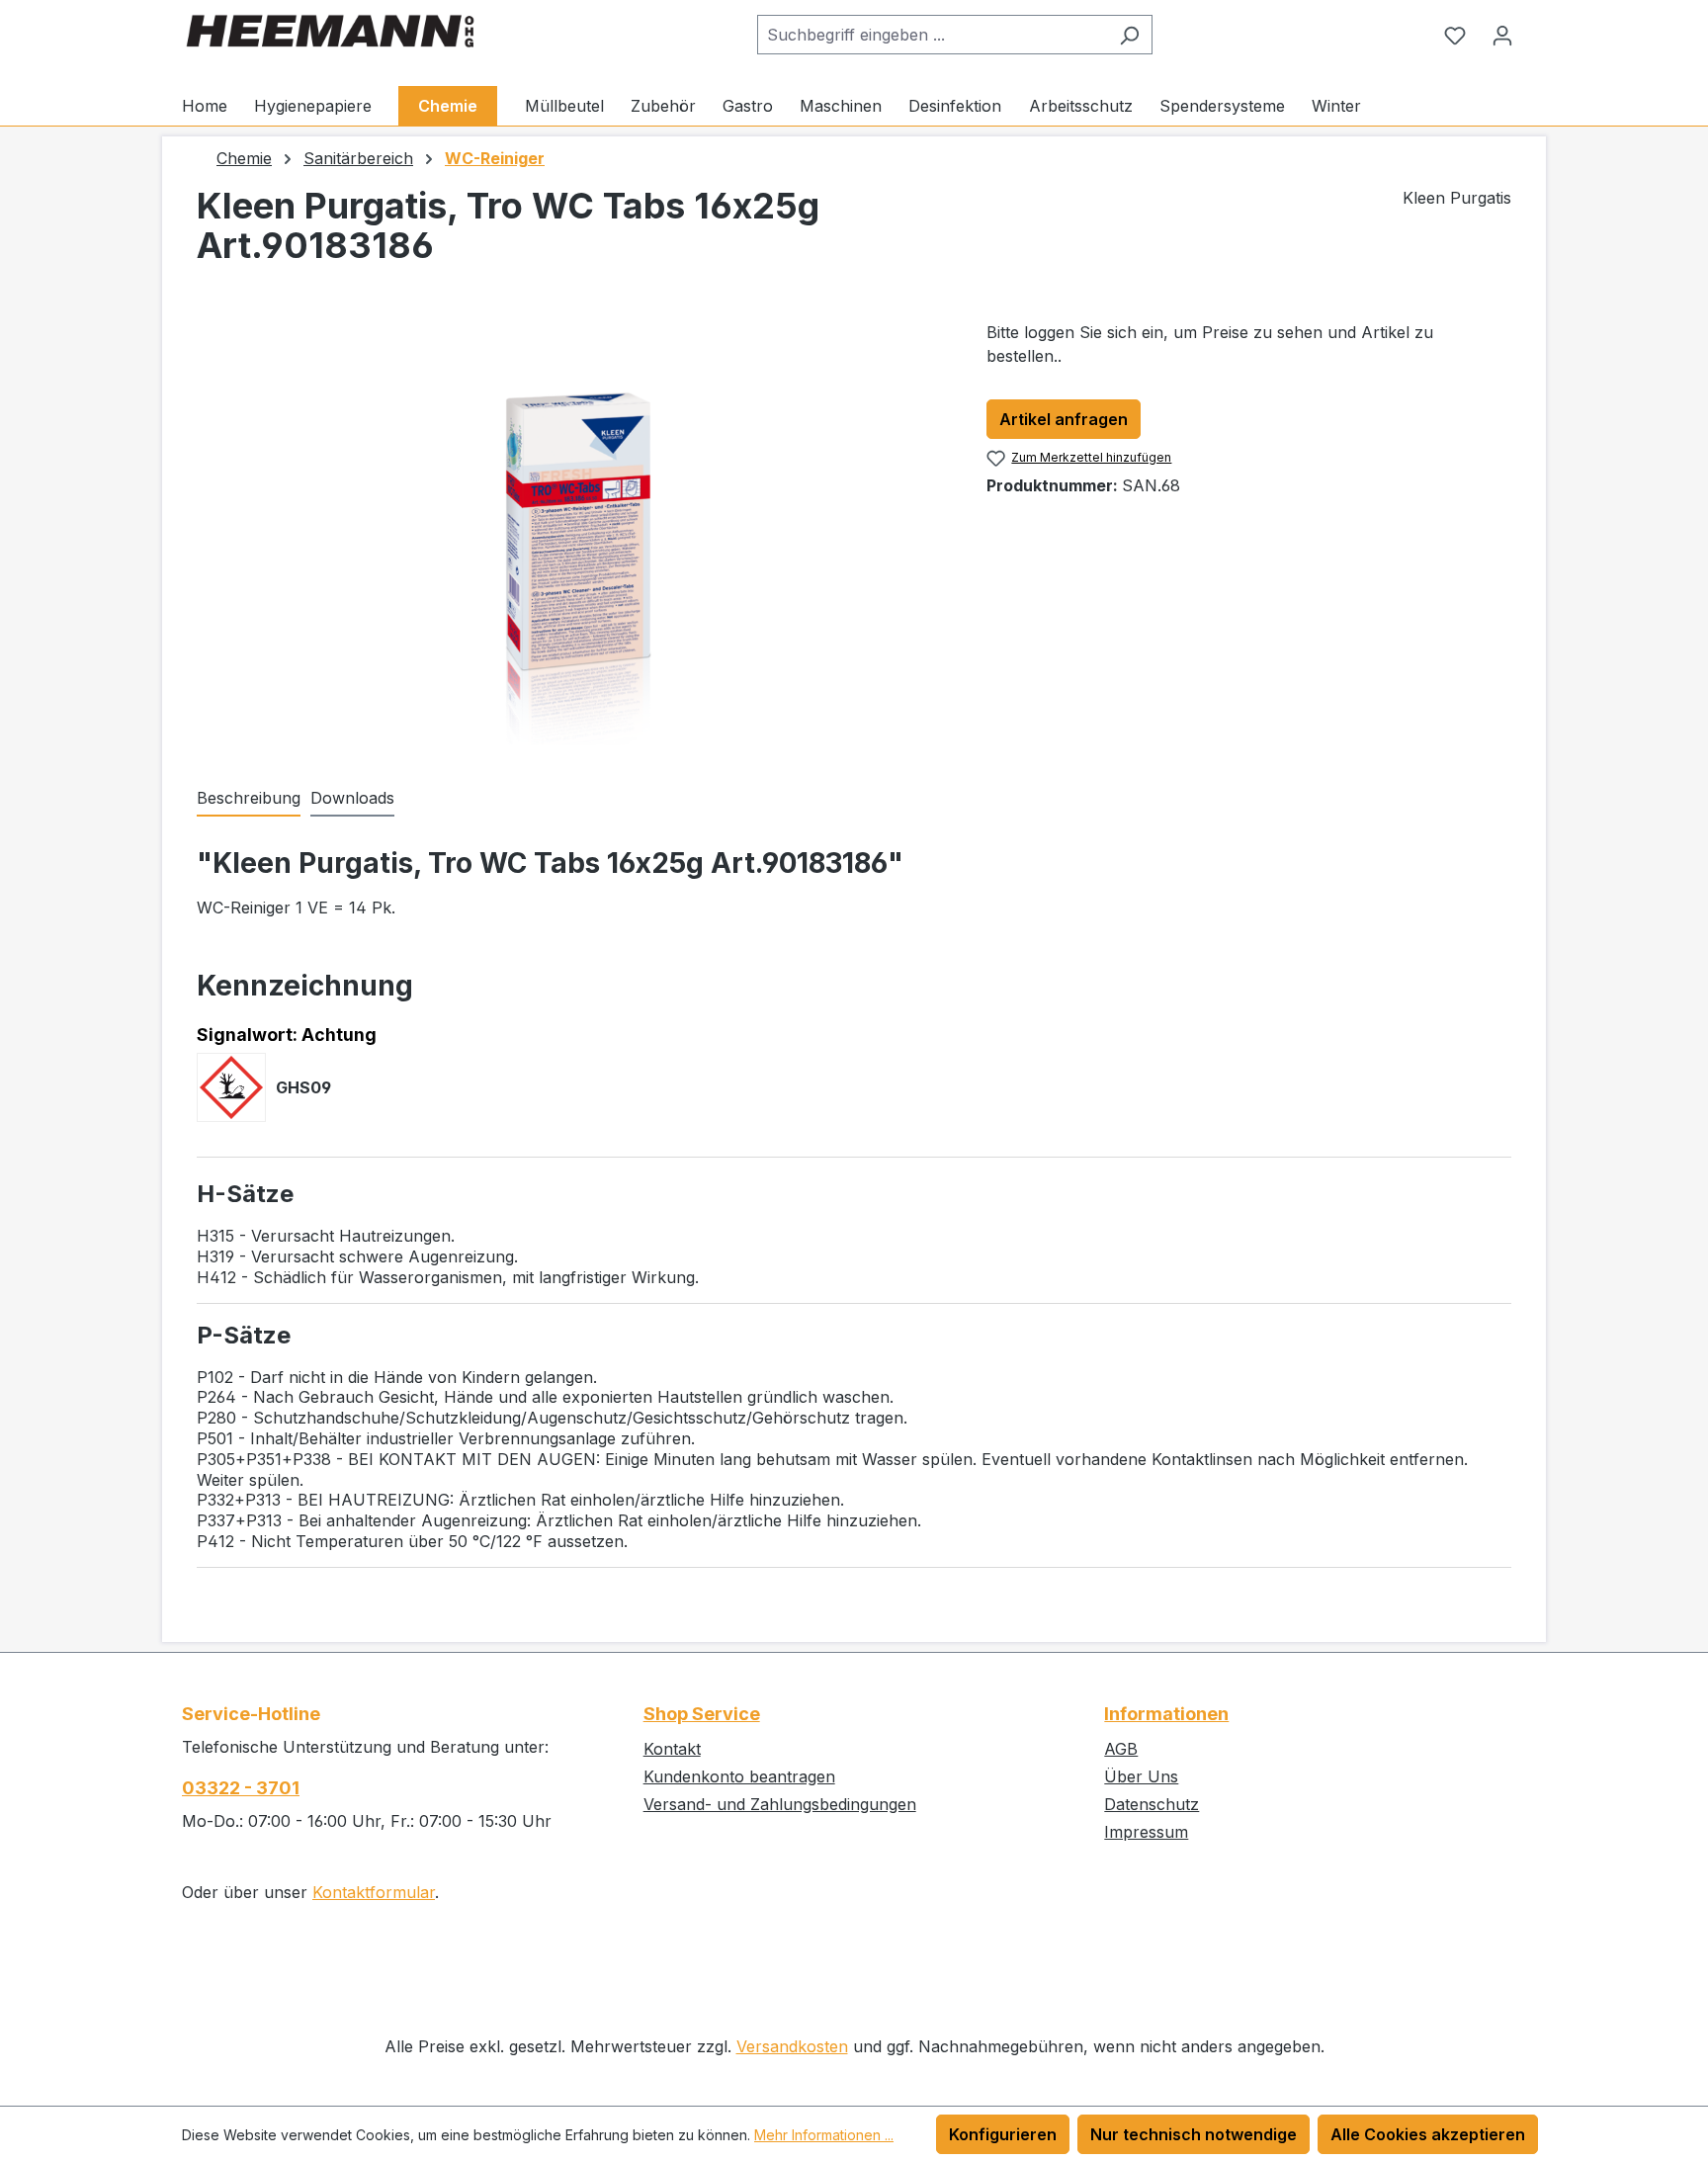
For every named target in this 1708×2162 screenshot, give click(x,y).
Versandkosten (792, 2046)
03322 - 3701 (241, 1788)
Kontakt (672, 1749)
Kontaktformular (374, 1892)
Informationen (1166, 1714)
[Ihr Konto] (1502, 35)
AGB (1121, 1749)
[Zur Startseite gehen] (330, 31)
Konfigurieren (1003, 2134)
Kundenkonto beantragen (739, 1776)
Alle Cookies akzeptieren (1428, 2134)
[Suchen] (1129, 35)
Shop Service (702, 1714)
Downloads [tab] (352, 798)
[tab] (249, 799)
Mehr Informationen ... (824, 2135)
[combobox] (932, 35)
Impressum (1146, 1832)
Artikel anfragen (1064, 419)
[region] (572, 533)
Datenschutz (1152, 1804)
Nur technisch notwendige (1194, 2134)
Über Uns (1141, 1776)
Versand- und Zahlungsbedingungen (780, 1804)
